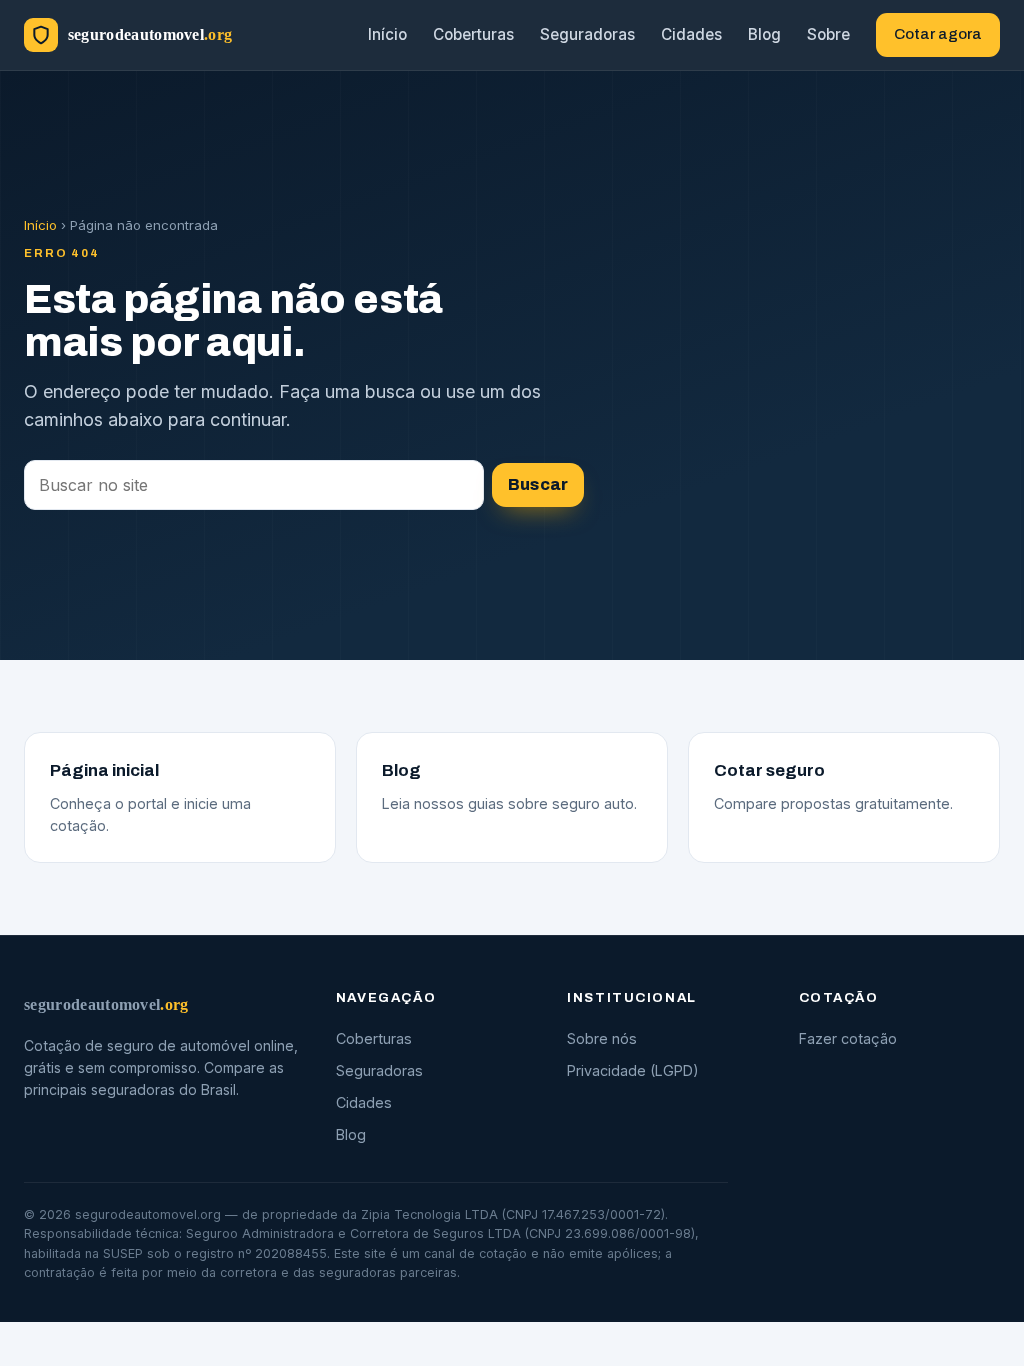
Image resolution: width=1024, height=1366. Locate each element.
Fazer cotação (848, 1038)
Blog (764, 34)
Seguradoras (587, 34)
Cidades (691, 34)
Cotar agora (938, 34)
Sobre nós (602, 1038)
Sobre (828, 34)
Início (387, 34)
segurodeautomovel (106, 1004)
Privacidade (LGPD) (633, 1070)
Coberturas (473, 34)
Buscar (538, 484)
